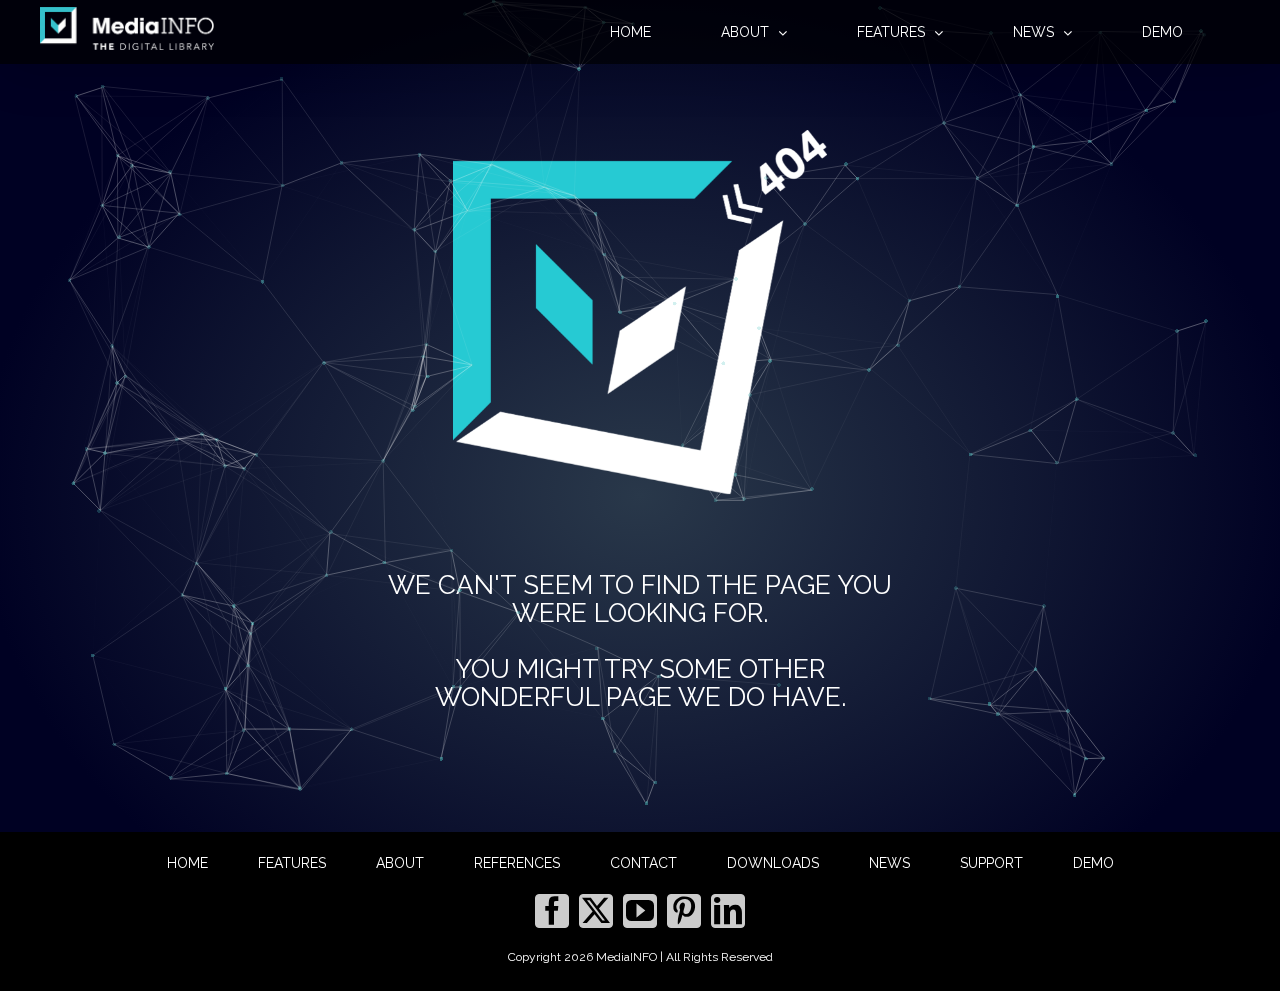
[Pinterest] (684, 911)
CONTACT (643, 863)
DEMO (1093, 863)
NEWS (889, 863)
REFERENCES (517, 863)
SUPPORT (991, 863)
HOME (187, 863)
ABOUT (400, 863)
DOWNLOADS (773, 863)
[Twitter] (596, 911)
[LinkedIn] (728, 911)
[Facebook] (552, 911)
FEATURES (292, 863)
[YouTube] (640, 911)
